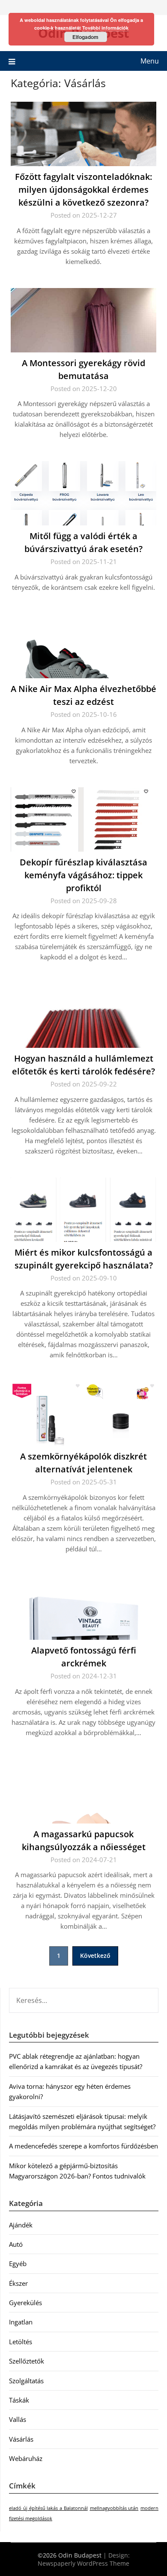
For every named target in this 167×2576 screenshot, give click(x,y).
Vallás (18, 2419)
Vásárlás (21, 2439)
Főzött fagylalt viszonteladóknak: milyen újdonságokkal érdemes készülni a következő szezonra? (83, 190)
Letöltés (21, 2342)
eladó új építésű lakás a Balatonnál (48, 2508)
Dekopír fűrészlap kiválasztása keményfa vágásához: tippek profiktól (83, 875)
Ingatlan (21, 2322)
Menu (150, 61)
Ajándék (21, 2225)
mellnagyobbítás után (114, 2508)
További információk (105, 28)
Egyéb (18, 2263)
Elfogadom (85, 37)
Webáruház (26, 2458)
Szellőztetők (27, 2361)
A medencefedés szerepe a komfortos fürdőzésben (83, 2146)
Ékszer (18, 2283)
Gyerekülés (25, 2303)
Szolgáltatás (26, 2381)
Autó (16, 2244)
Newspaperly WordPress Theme (83, 2563)
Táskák (19, 2400)
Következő (95, 1956)
